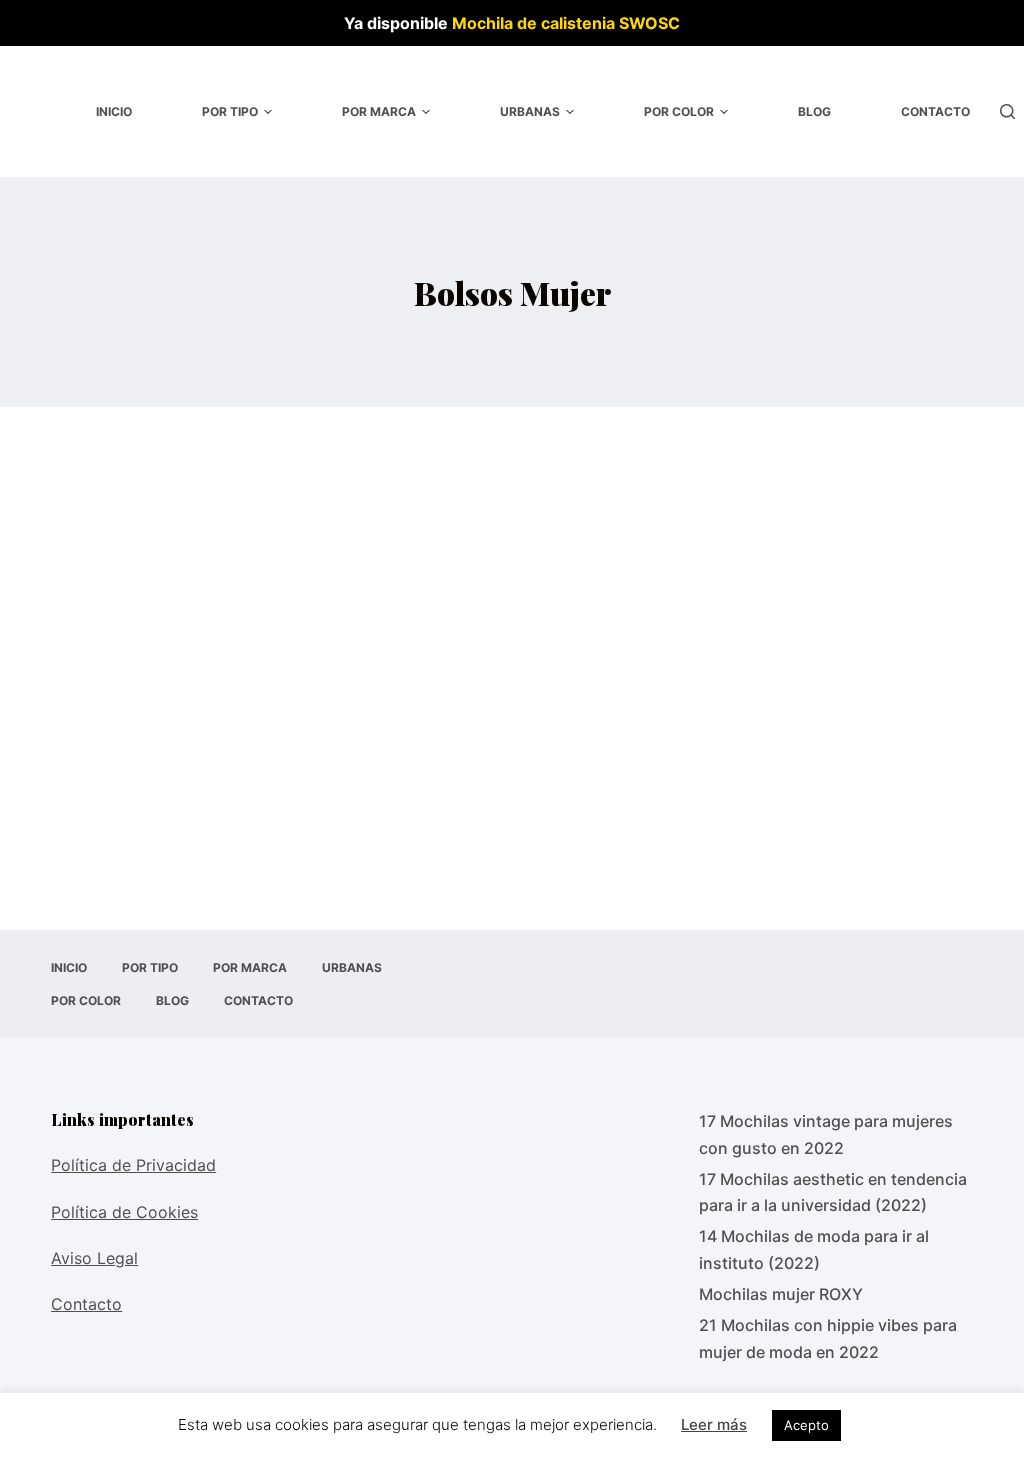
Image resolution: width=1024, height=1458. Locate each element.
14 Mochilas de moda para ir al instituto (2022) (814, 1249)
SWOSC (649, 23)
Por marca (379, 111)
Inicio (114, 111)
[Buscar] (1007, 111)
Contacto (935, 111)
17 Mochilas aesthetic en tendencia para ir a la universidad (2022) (833, 1192)
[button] (268, 112)
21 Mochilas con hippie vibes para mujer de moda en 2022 (828, 1338)
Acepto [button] (806, 1425)
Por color (679, 111)
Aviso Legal (94, 1258)
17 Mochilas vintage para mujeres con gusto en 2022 (826, 1134)
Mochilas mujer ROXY (781, 1294)
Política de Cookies (124, 1212)
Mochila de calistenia (533, 23)
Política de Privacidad (133, 1165)
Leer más (714, 1424)
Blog (814, 111)
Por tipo (230, 111)
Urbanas (530, 111)
